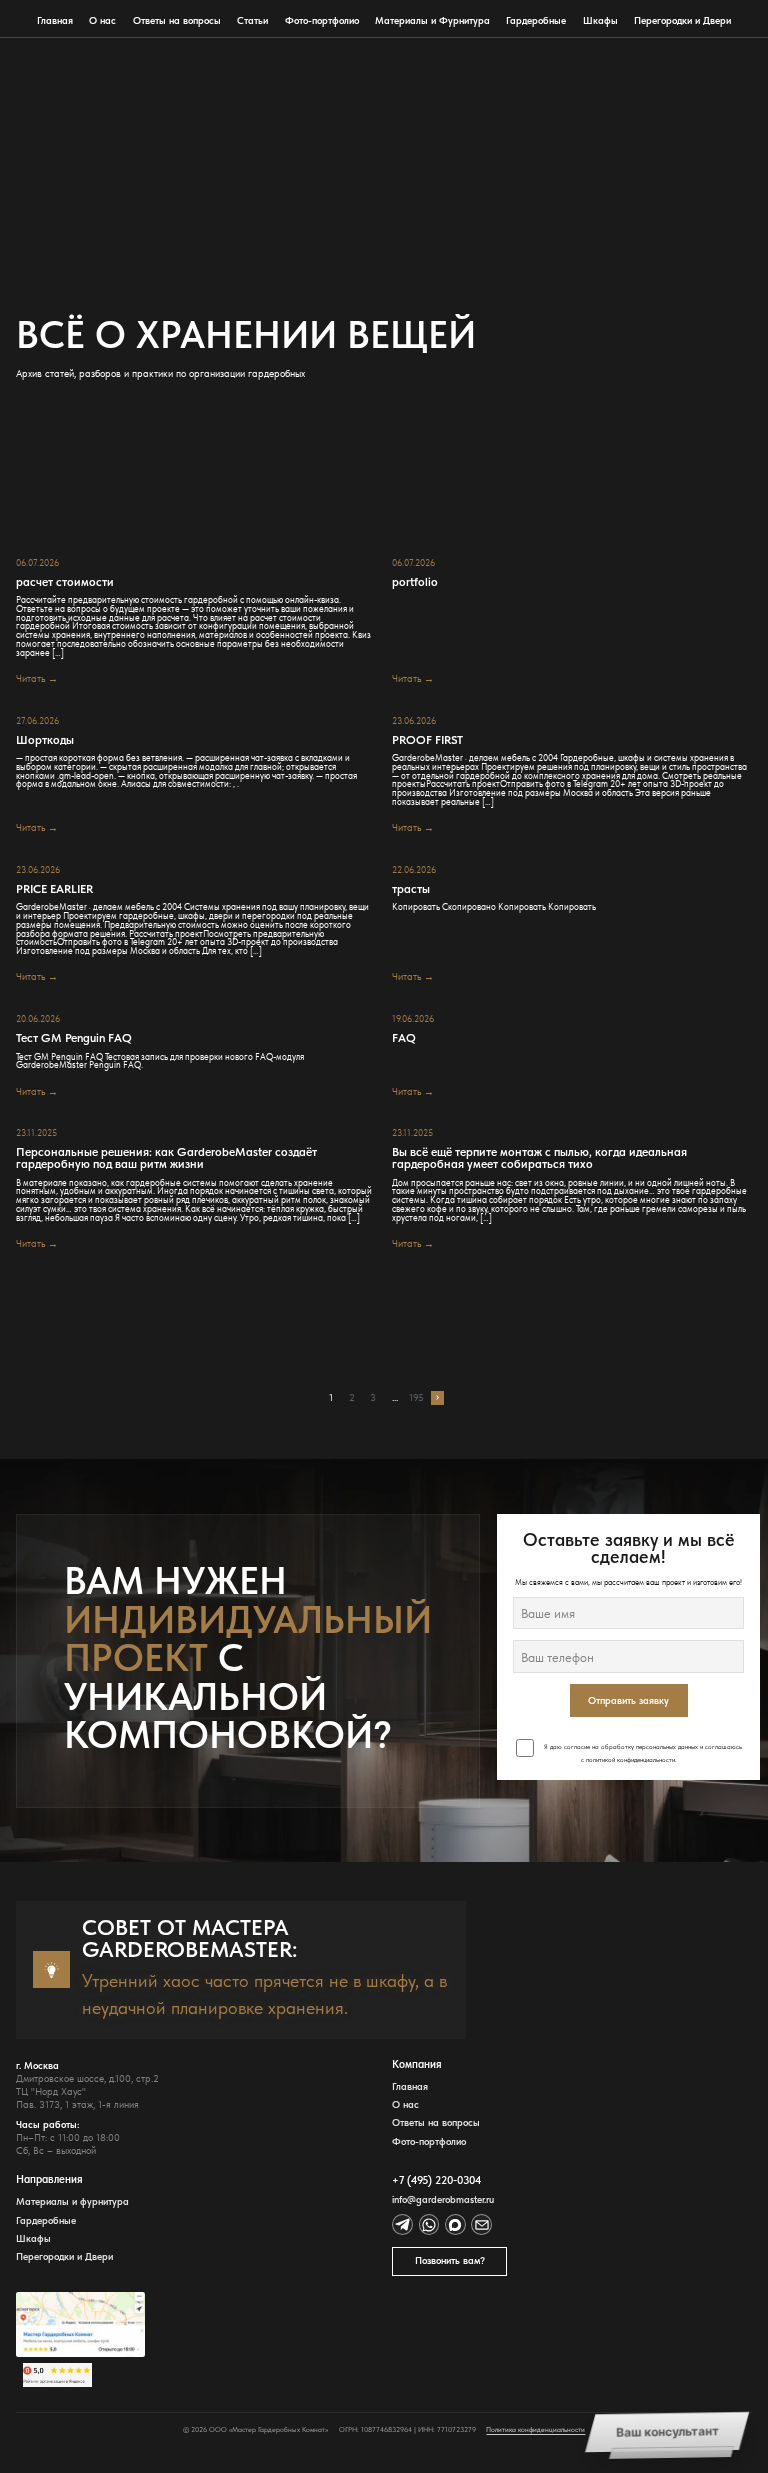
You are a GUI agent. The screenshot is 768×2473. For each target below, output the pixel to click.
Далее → (437, 1397)
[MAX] (455, 2224)
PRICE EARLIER (54, 889)
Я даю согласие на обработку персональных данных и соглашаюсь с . (642, 1754)
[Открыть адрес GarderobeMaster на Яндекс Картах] (80, 2324)
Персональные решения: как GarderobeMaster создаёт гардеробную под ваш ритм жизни (166, 1158)
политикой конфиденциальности (630, 1760)
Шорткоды (45, 740)
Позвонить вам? (450, 2260)
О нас (102, 20)
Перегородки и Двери (682, 20)
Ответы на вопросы (177, 20)
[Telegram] (402, 2224)
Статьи (252, 20)
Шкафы (600, 20)
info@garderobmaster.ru (443, 2199)
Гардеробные (536, 20)
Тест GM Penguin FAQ (74, 1038)
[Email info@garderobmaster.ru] (481, 2224)
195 (416, 1398)
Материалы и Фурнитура (432, 20)
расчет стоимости (65, 582)
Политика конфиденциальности (535, 2429)
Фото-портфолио (322, 20)
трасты (411, 889)
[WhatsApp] (429, 2224)
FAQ (404, 1038)
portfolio (415, 582)
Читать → (37, 678)
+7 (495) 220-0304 (436, 2180)
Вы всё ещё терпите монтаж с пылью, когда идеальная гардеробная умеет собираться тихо (539, 1158)
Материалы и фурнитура (72, 2201)
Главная (55, 20)
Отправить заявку (628, 1700)
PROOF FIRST (427, 740)
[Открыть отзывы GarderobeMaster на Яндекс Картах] (80, 2375)
